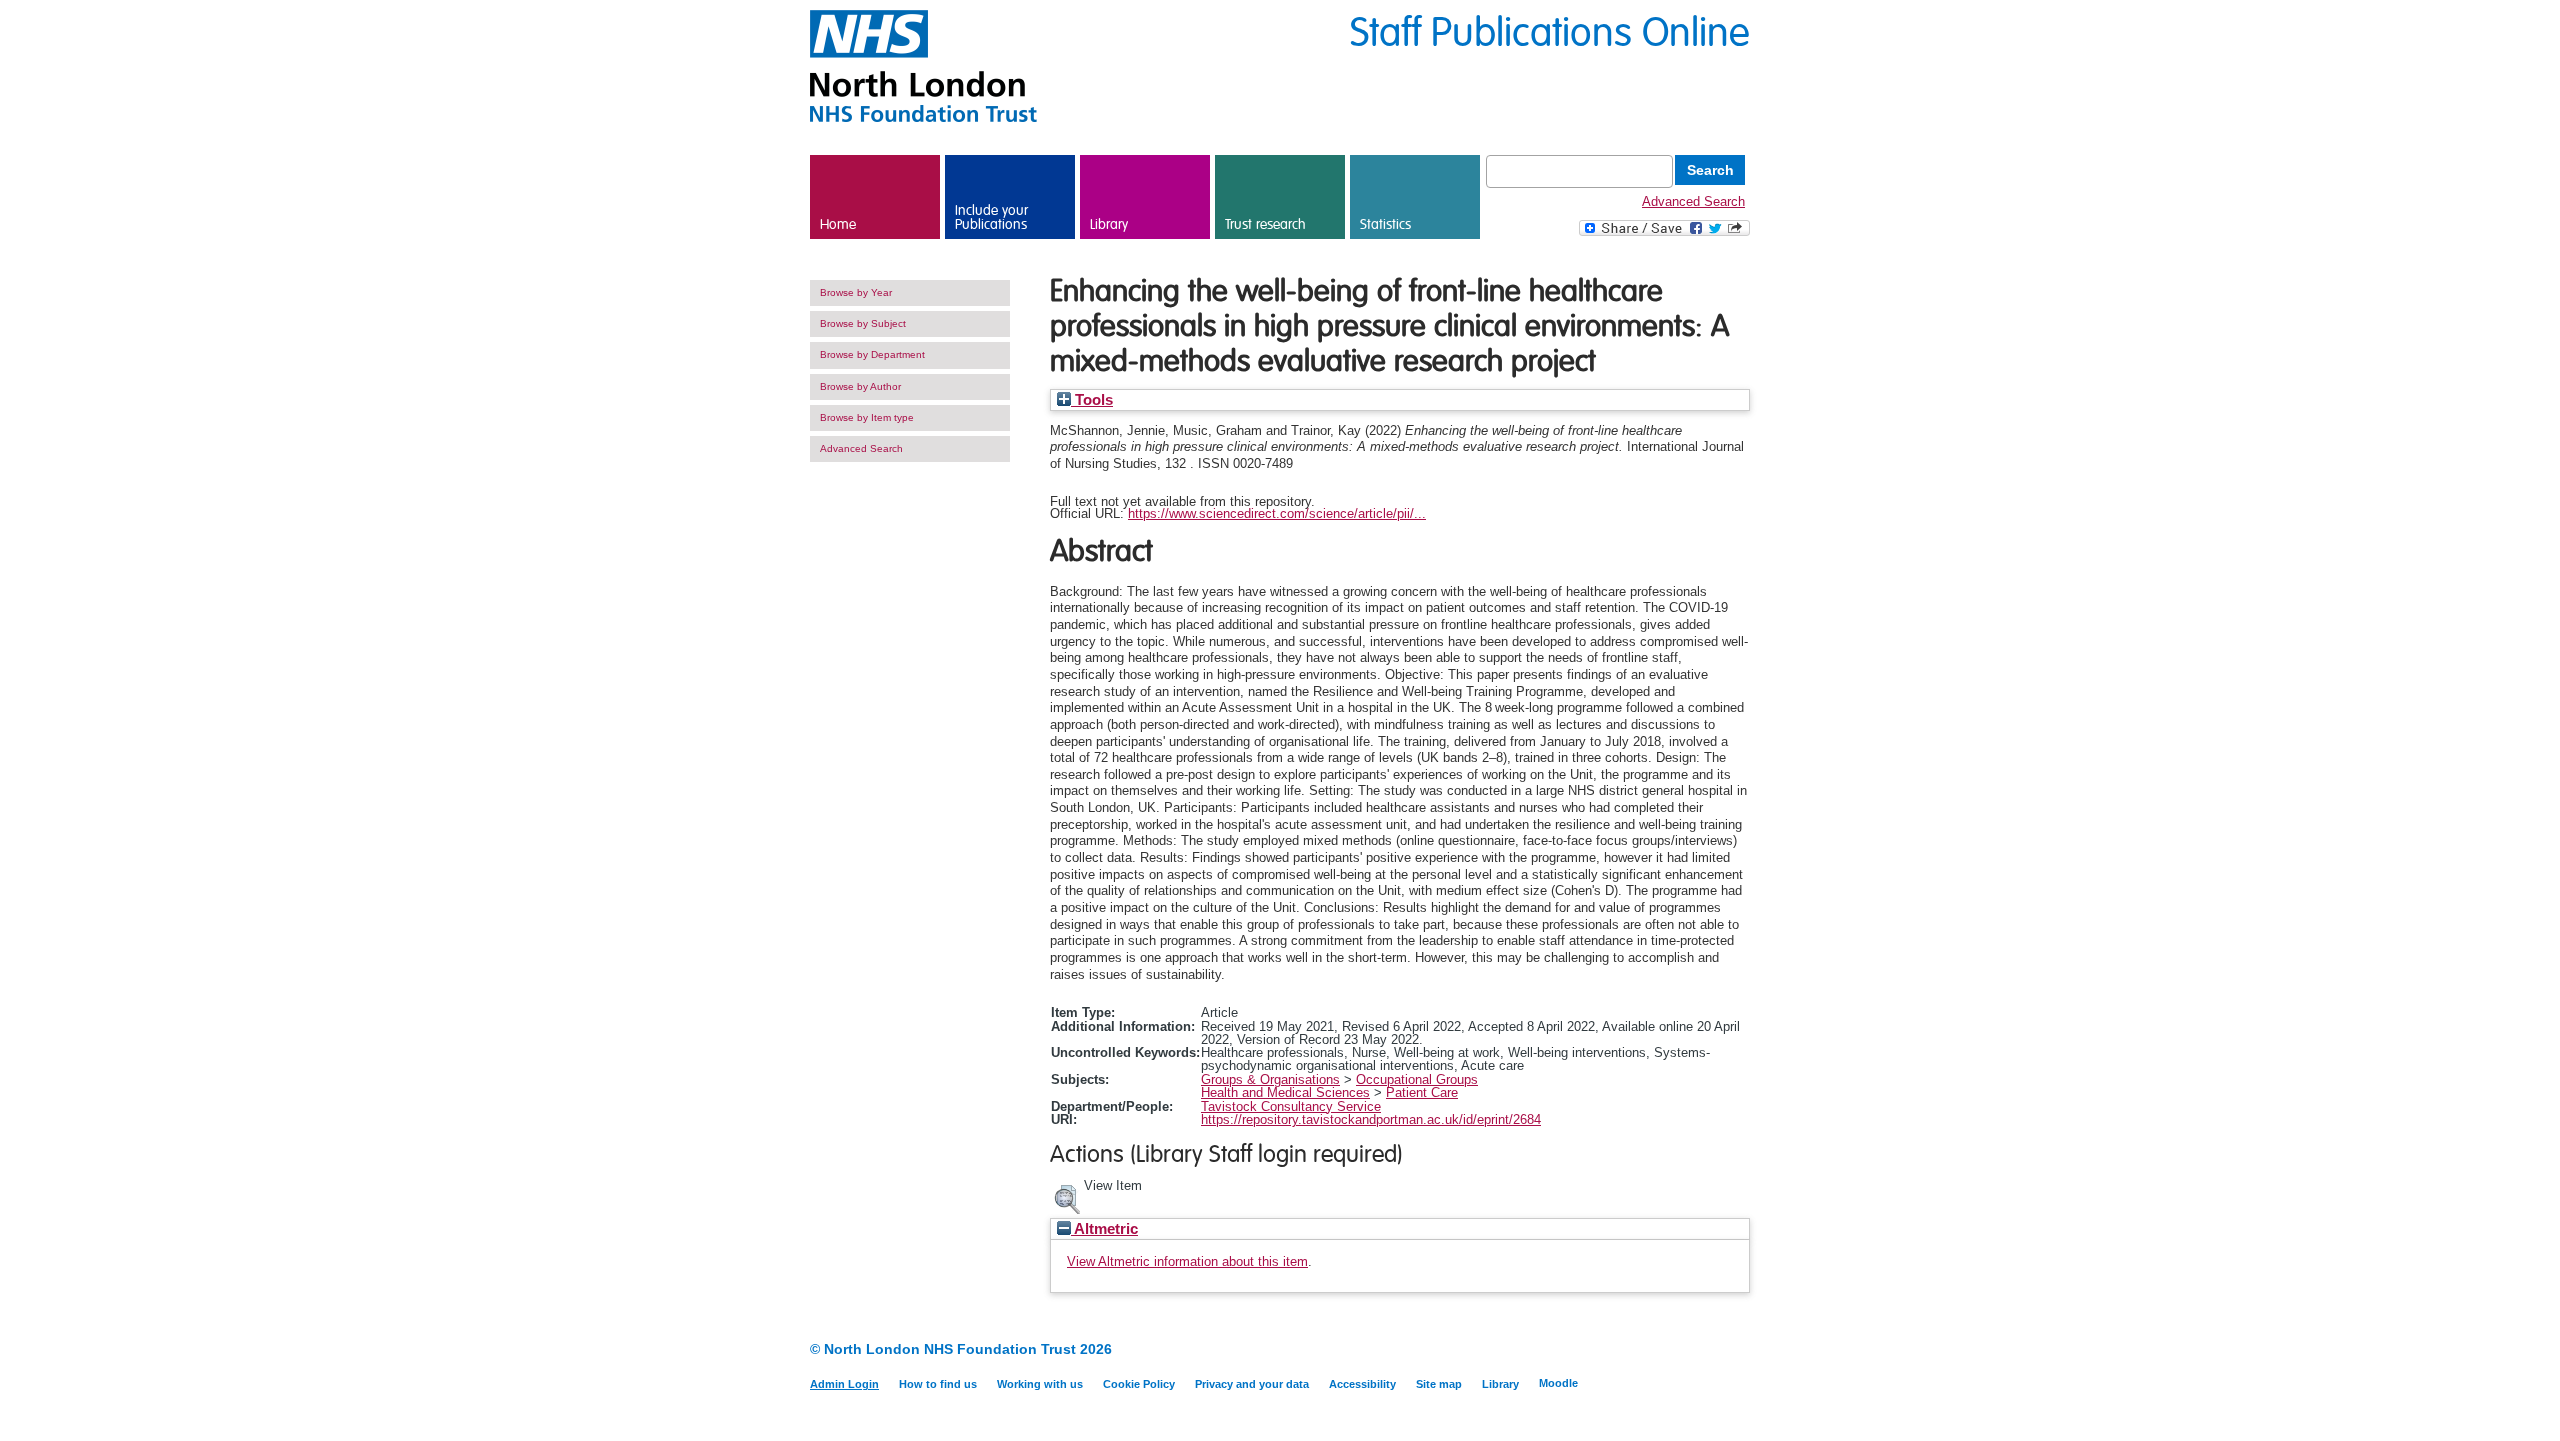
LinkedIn (1702, 1350)
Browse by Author (860, 386)
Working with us (1040, 1384)
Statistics (1385, 225)
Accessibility (1362, 1384)
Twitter (1737, 1350)
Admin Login (844, 1384)
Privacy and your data (1252, 1384)
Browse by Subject (863, 323)
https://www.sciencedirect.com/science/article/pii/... (1277, 513)
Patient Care (1422, 1092)
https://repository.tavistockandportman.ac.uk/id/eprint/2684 (1371, 1119)
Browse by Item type (867, 417)
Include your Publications (991, 218)
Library (1109, 225)
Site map (1439, 1384)
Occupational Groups (1417, 1079)
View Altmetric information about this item (1187, 1261)
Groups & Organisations (1270, 1079)
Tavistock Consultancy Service (1291, 1106)
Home (838, 225)
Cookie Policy (1139, 1384)
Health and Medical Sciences (1285, 1092)
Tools (1092, 400)
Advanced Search (1693, 201)
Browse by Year (856, 292)
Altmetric (1104, 1229)
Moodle (1558, 1383)
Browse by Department (872, 354)
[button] (1067, 1197)
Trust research (1265, 225)
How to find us (938, 1384)
